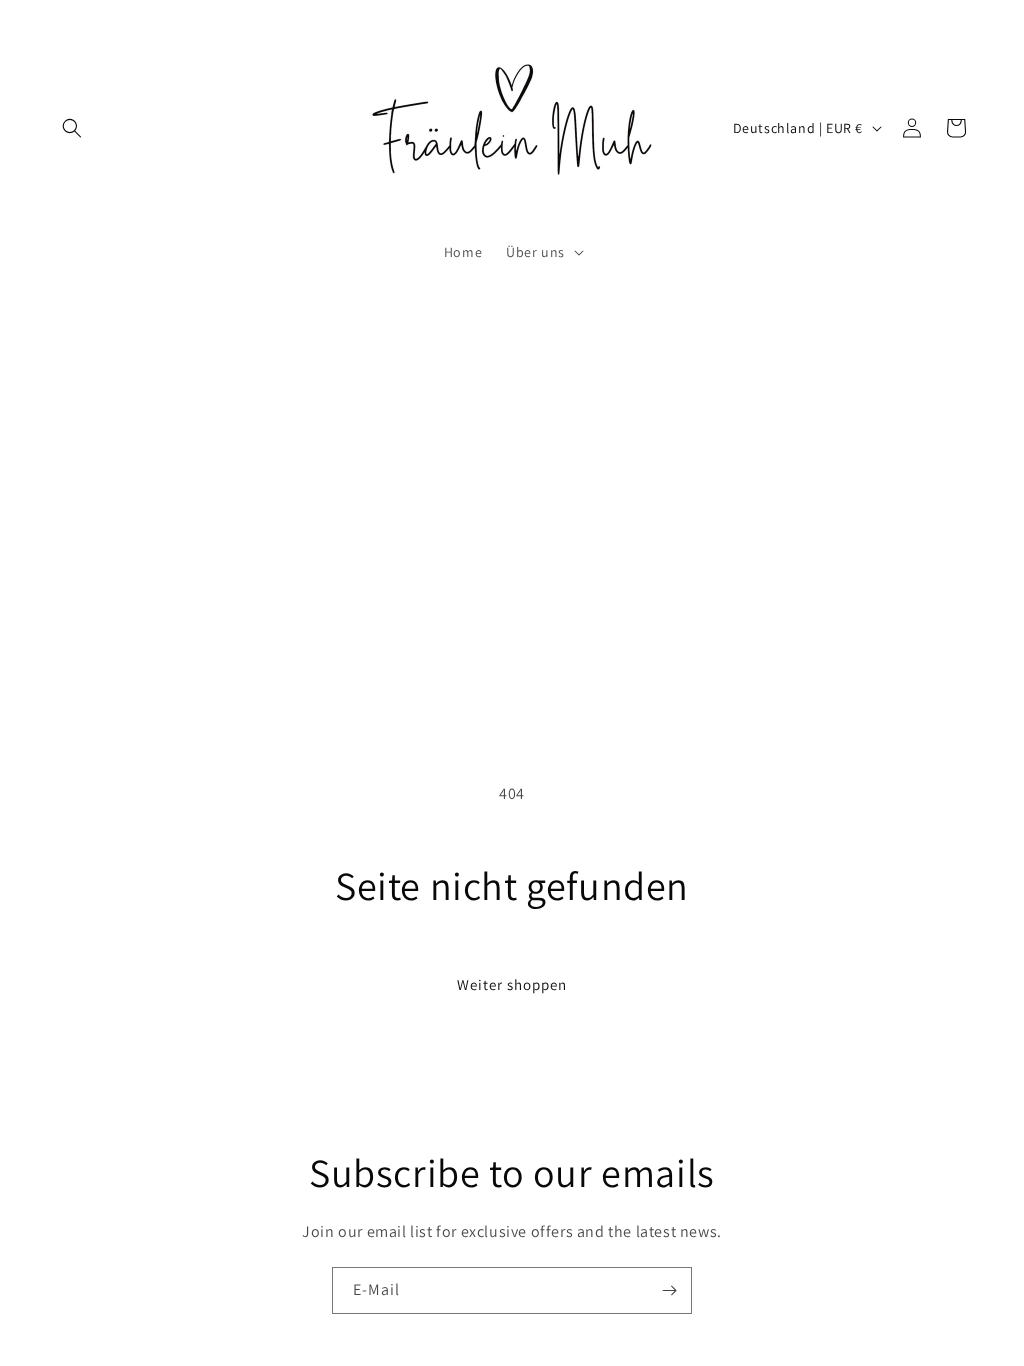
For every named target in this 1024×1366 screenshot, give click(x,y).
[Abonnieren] (669, 1290)
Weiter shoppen (512, 984)
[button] (72, 128)
